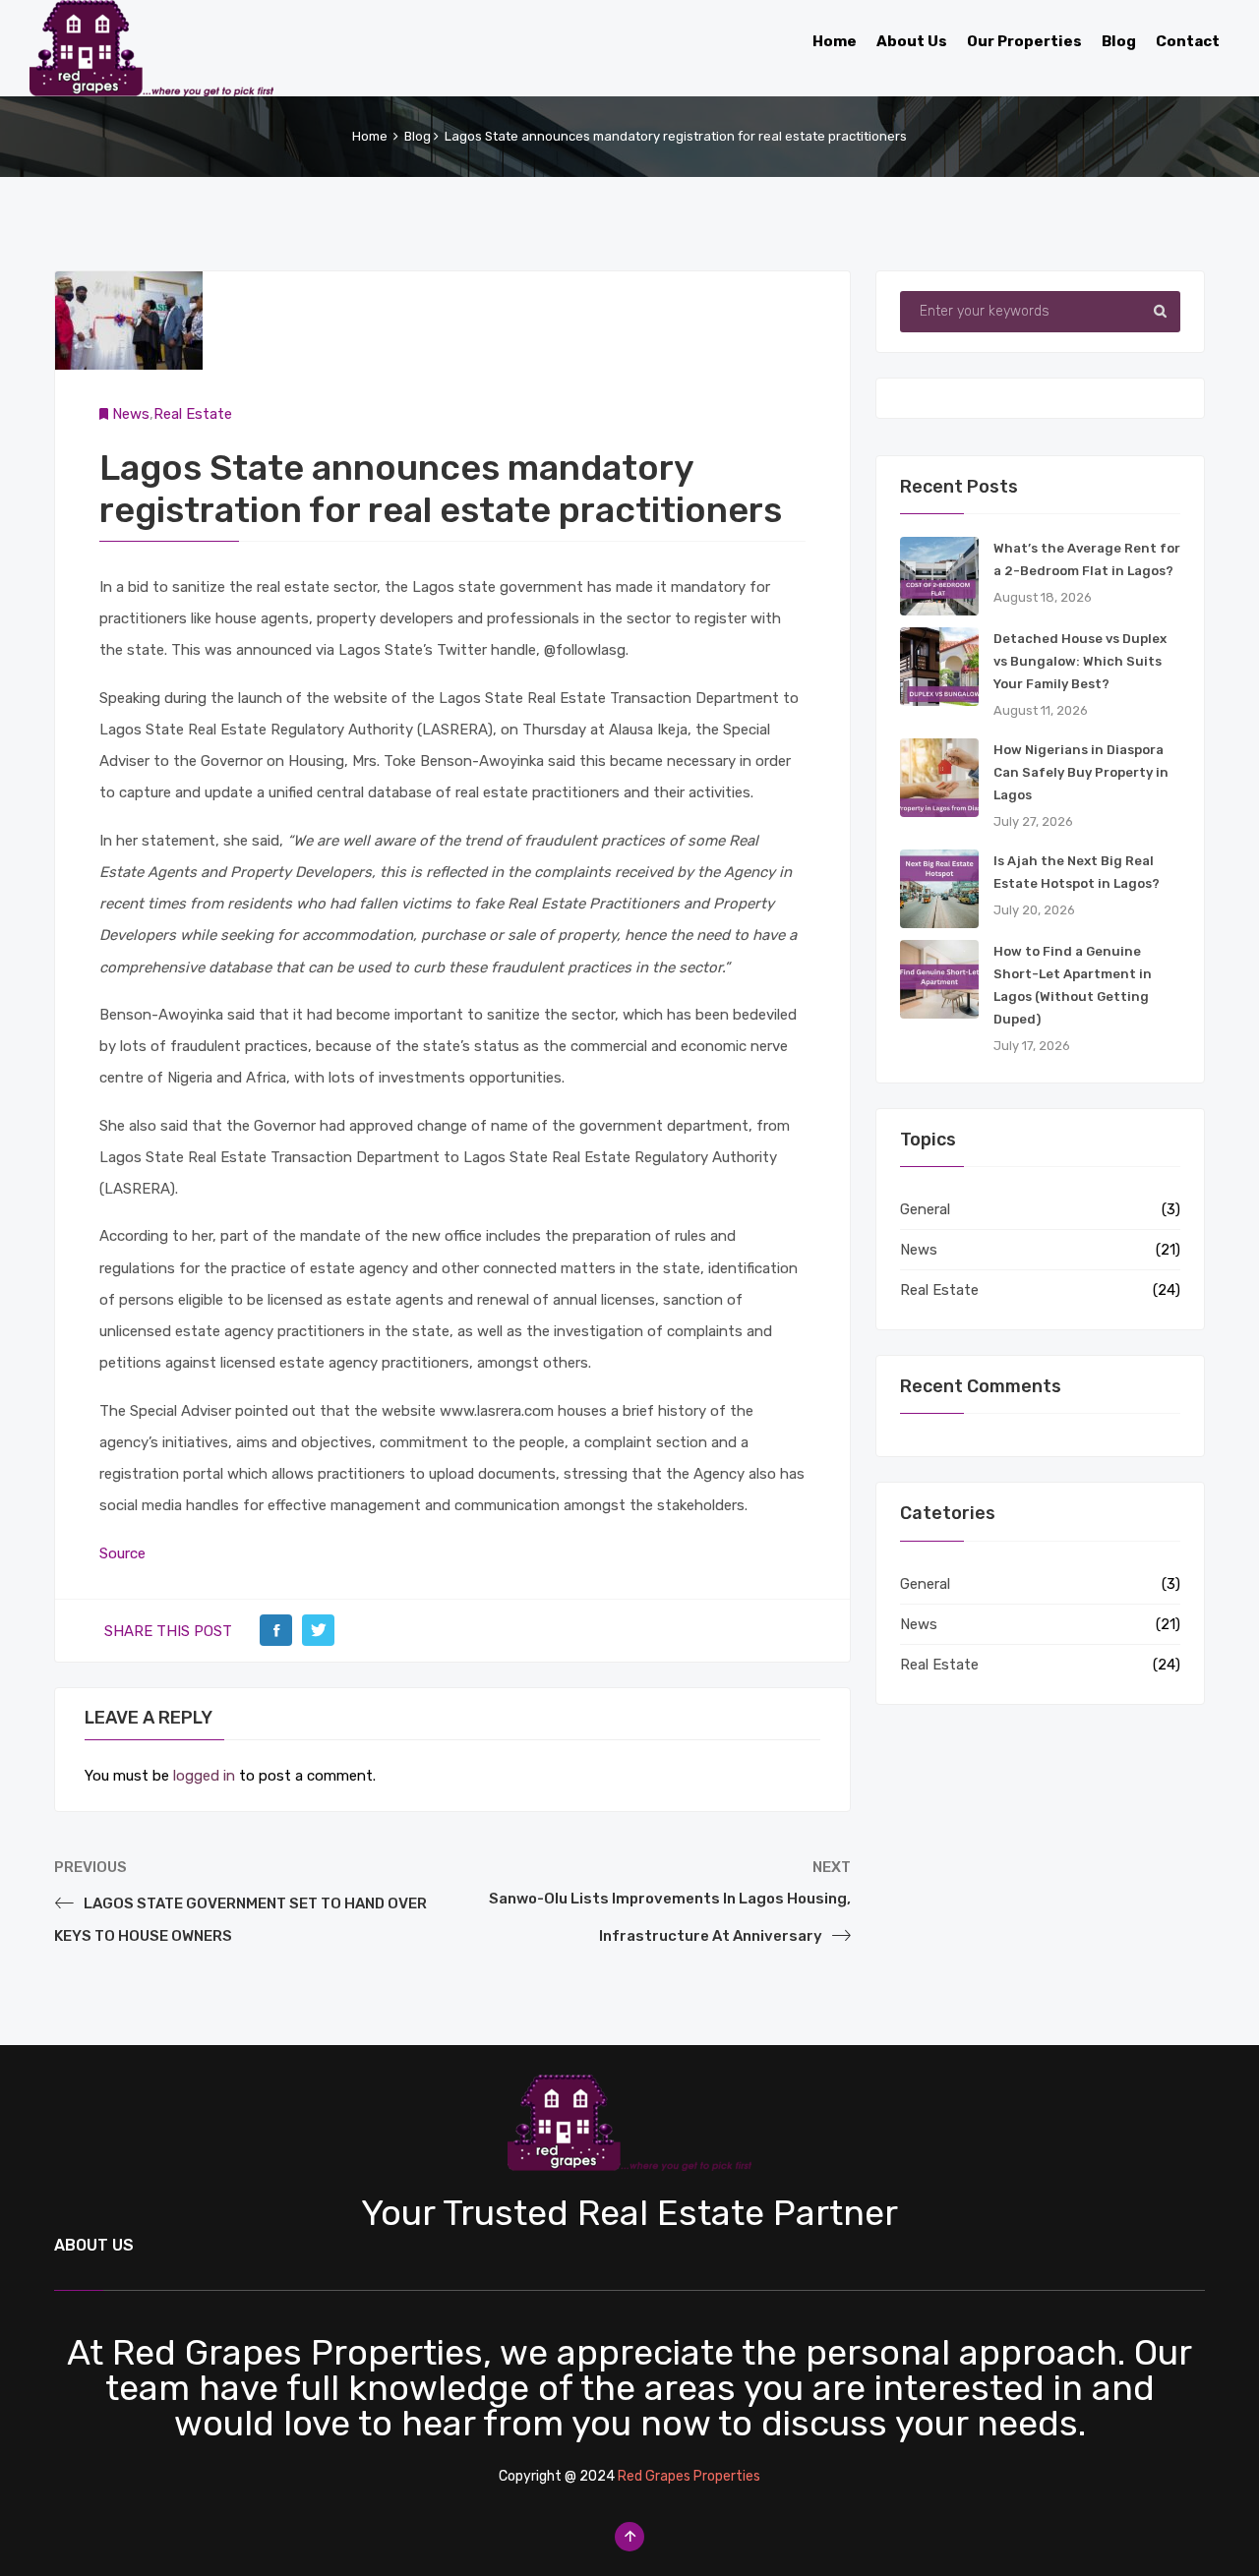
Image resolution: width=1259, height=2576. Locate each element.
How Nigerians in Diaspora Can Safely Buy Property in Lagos (1081, 772)
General (925, 1209)
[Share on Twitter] (318, 1630)
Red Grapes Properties (689, 2476)
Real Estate (193, 414)
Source (122, 1553)
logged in (204, 1776)
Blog (418, 136)
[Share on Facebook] (276, 1630)
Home (370, 136)
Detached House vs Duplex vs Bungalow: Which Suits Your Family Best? (1080, 661)
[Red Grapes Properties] (151, 44)
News (131, 414)
